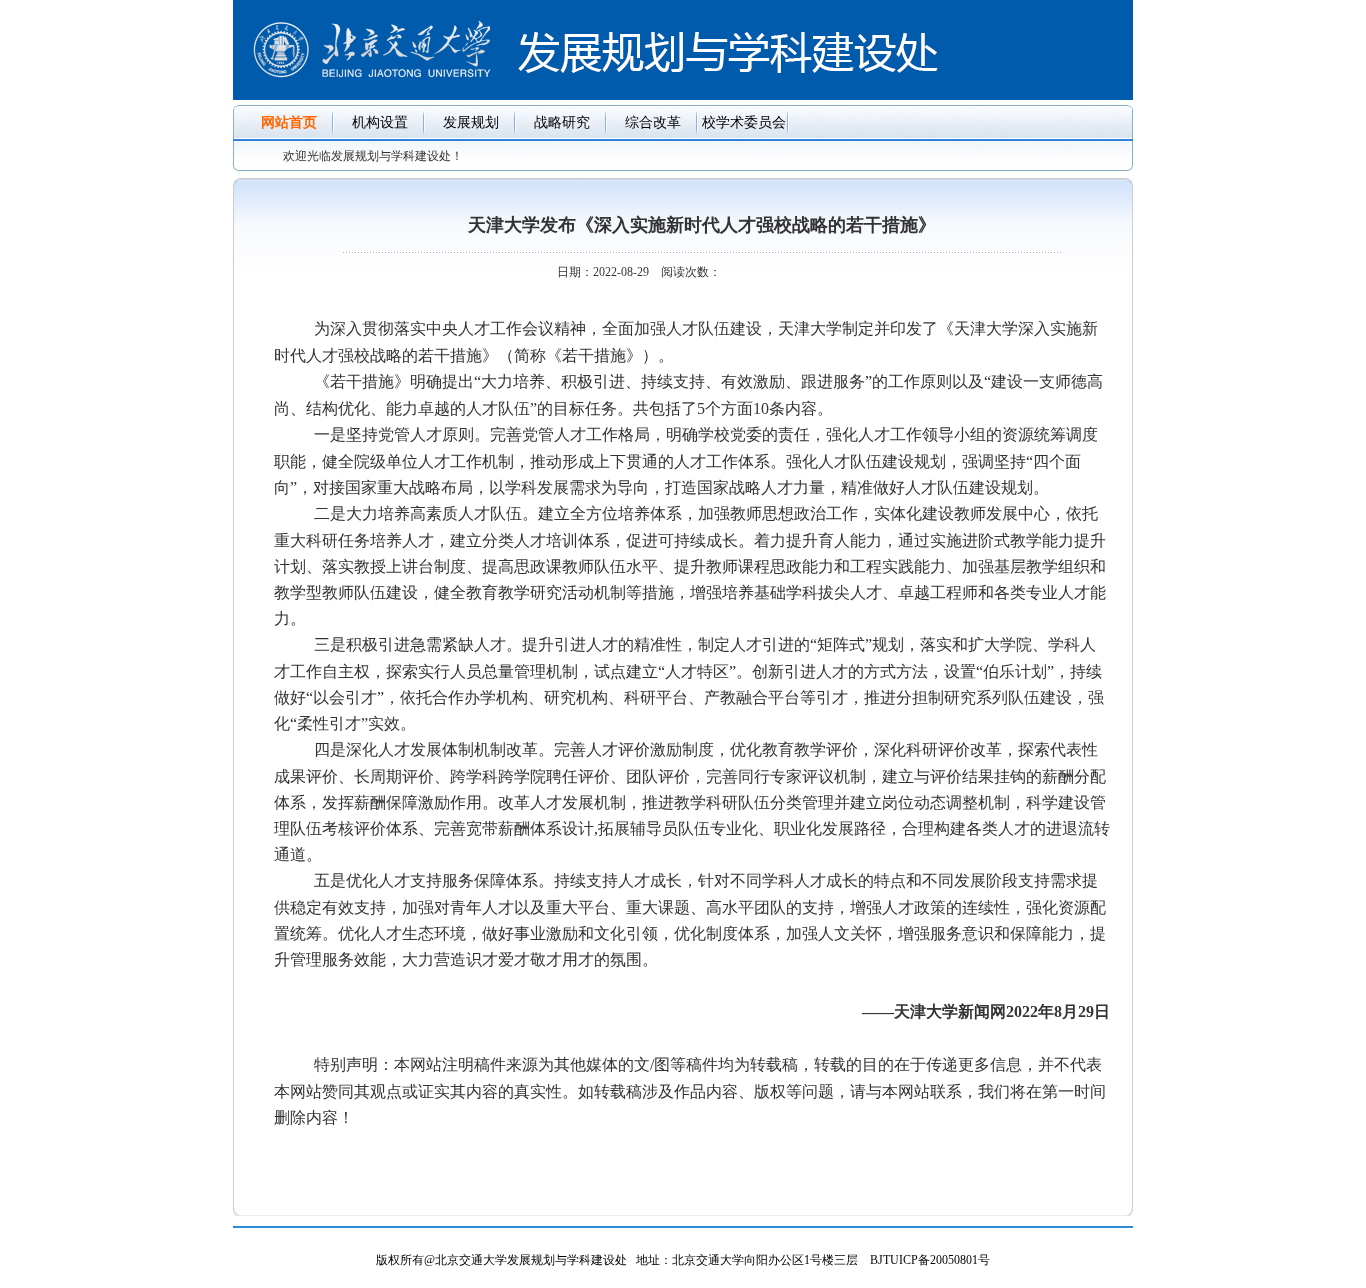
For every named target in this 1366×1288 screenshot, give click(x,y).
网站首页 (289, 122)
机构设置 (380, 122)
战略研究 (562, 122)
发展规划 (471, 122)
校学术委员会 (744, 122)
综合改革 (653, 122)
